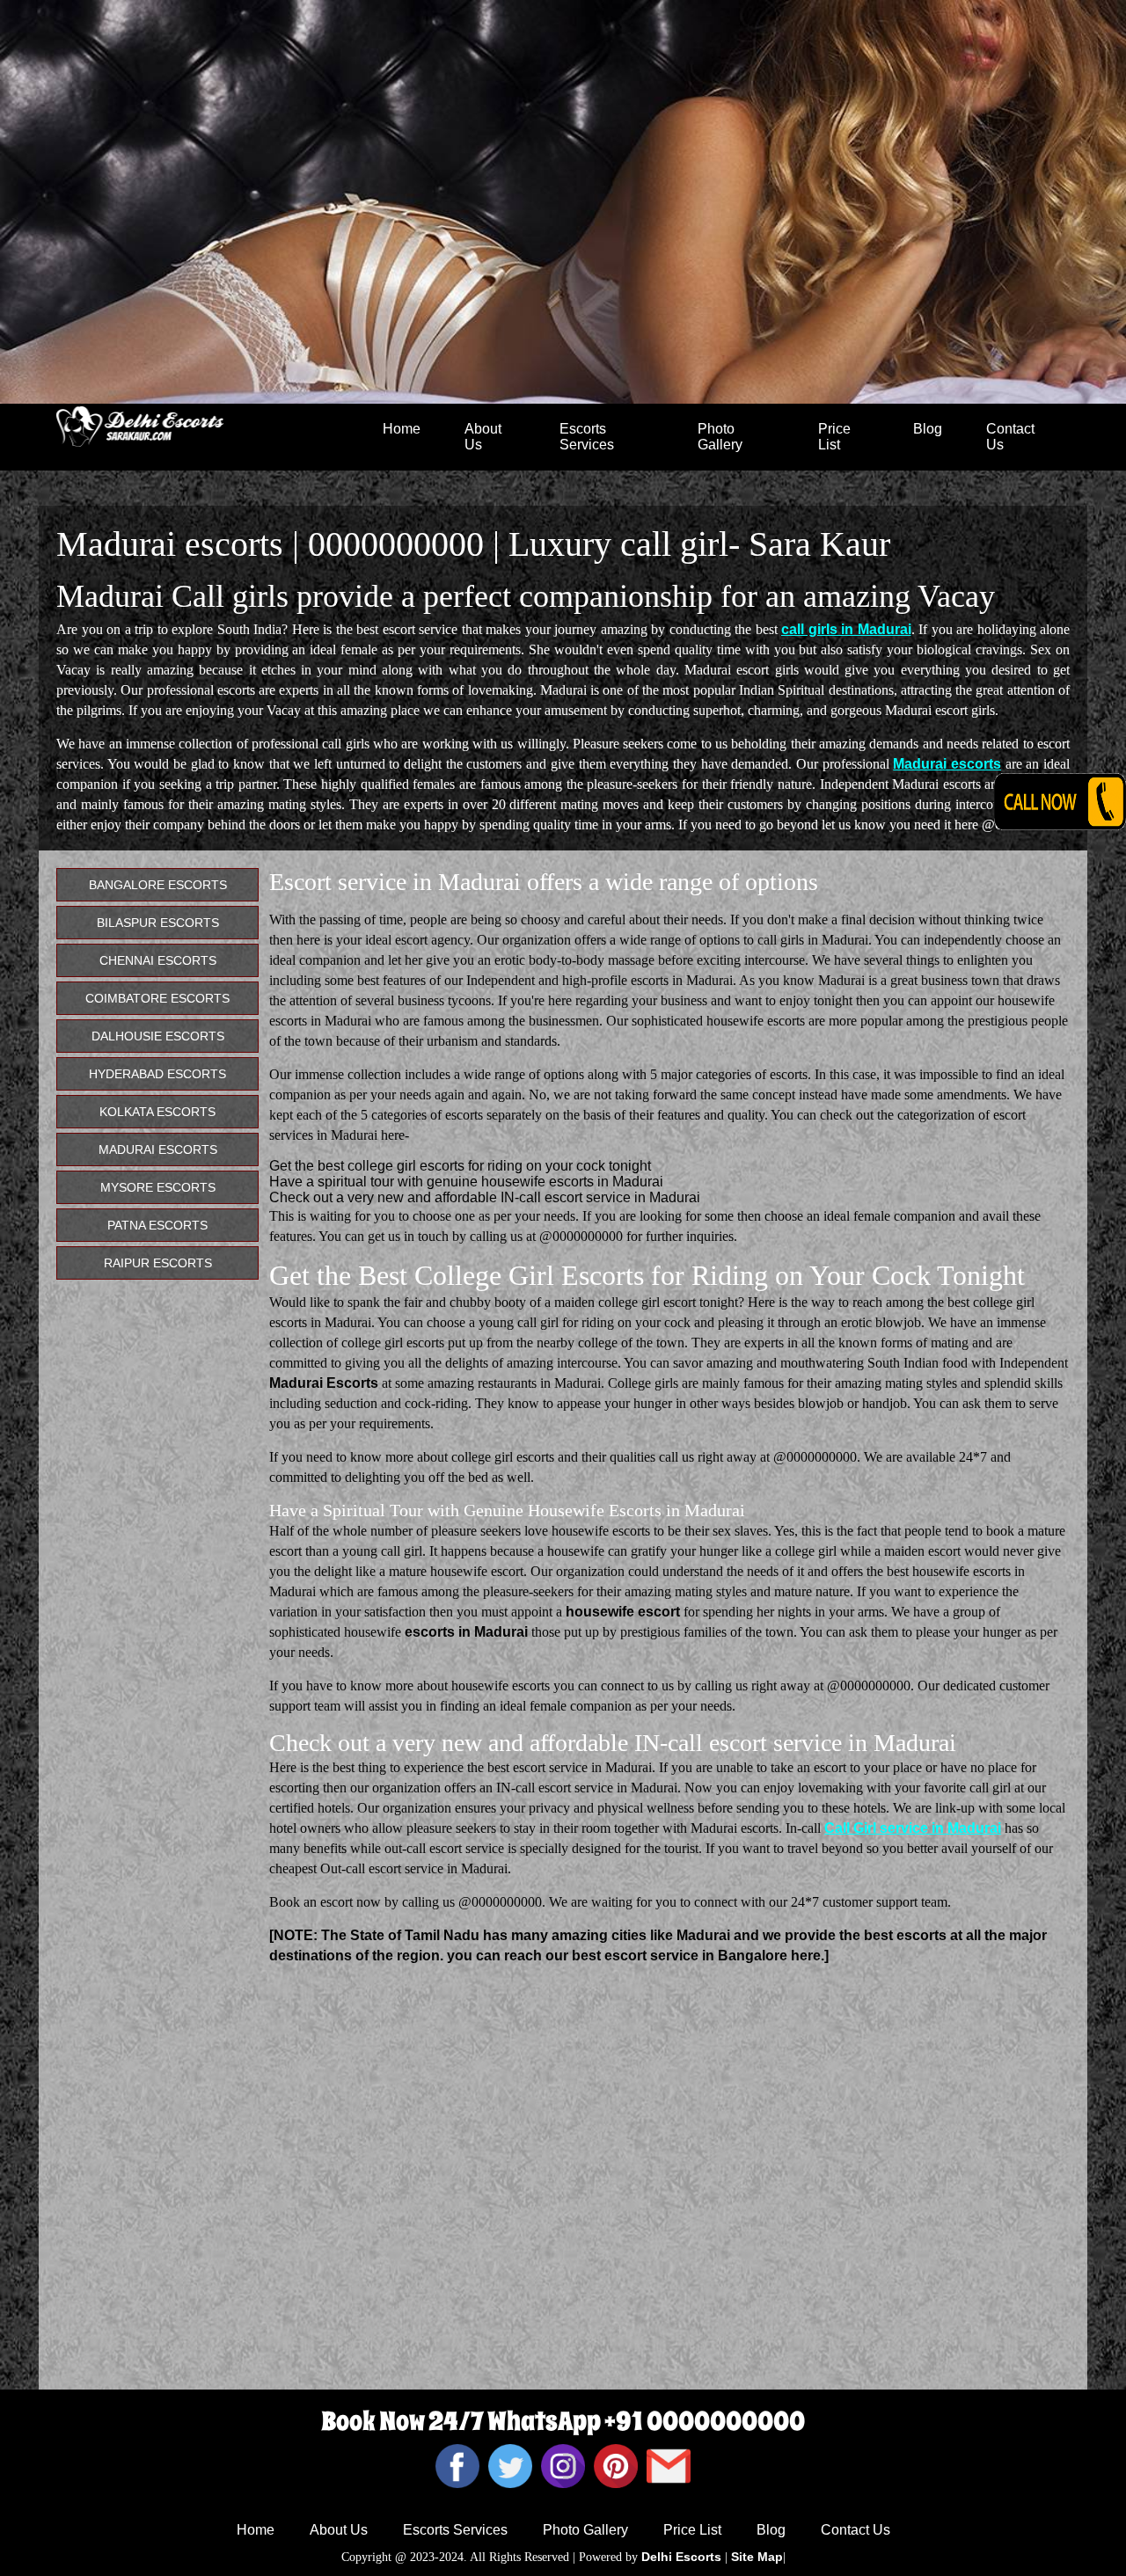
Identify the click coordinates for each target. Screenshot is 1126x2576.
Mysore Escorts (158, 1187)
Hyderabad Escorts (157, 1074)
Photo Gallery (720, 437)
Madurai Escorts (158, 1149)
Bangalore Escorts (158, 885)
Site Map (757, 2557)
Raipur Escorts (158, 1263)
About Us (483, 437)
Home (402, 429)
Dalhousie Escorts (158, 1036)
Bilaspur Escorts (158, 923)
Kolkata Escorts (157, 1112)
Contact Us (1010, 437)
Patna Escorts (157, 1225)
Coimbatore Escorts (157, 998)
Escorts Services (587, 437)
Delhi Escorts (681, 2557)
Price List (834, 437)
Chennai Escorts (158, 960)
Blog (928, 429)
